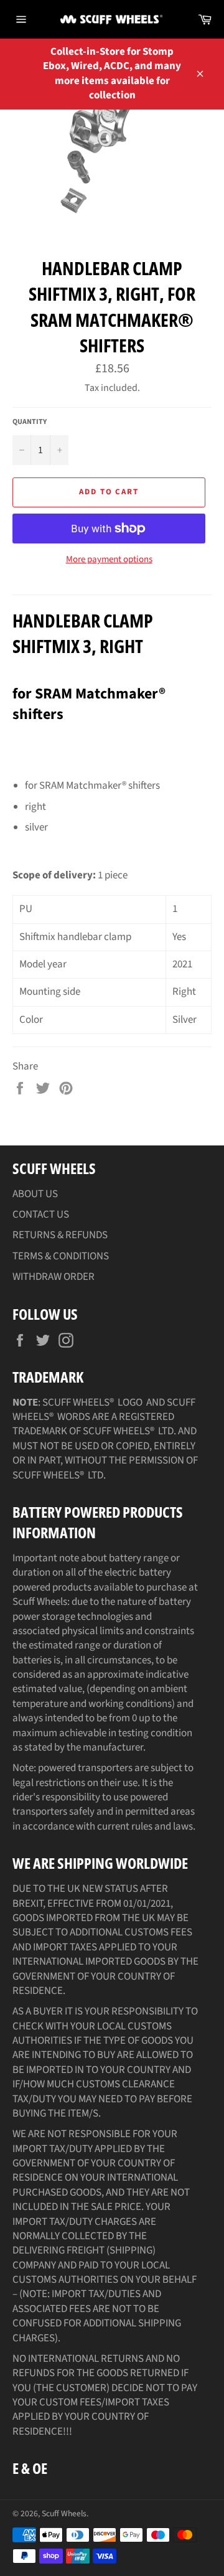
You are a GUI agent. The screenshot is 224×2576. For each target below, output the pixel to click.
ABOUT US (35, 1194)
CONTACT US (41, 1215)
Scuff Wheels (64, 2513)
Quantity (30, 422)
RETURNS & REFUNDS (60, 1235)
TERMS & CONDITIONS (61, 1256)
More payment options (109, 560)
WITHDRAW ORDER (54, 1277)
